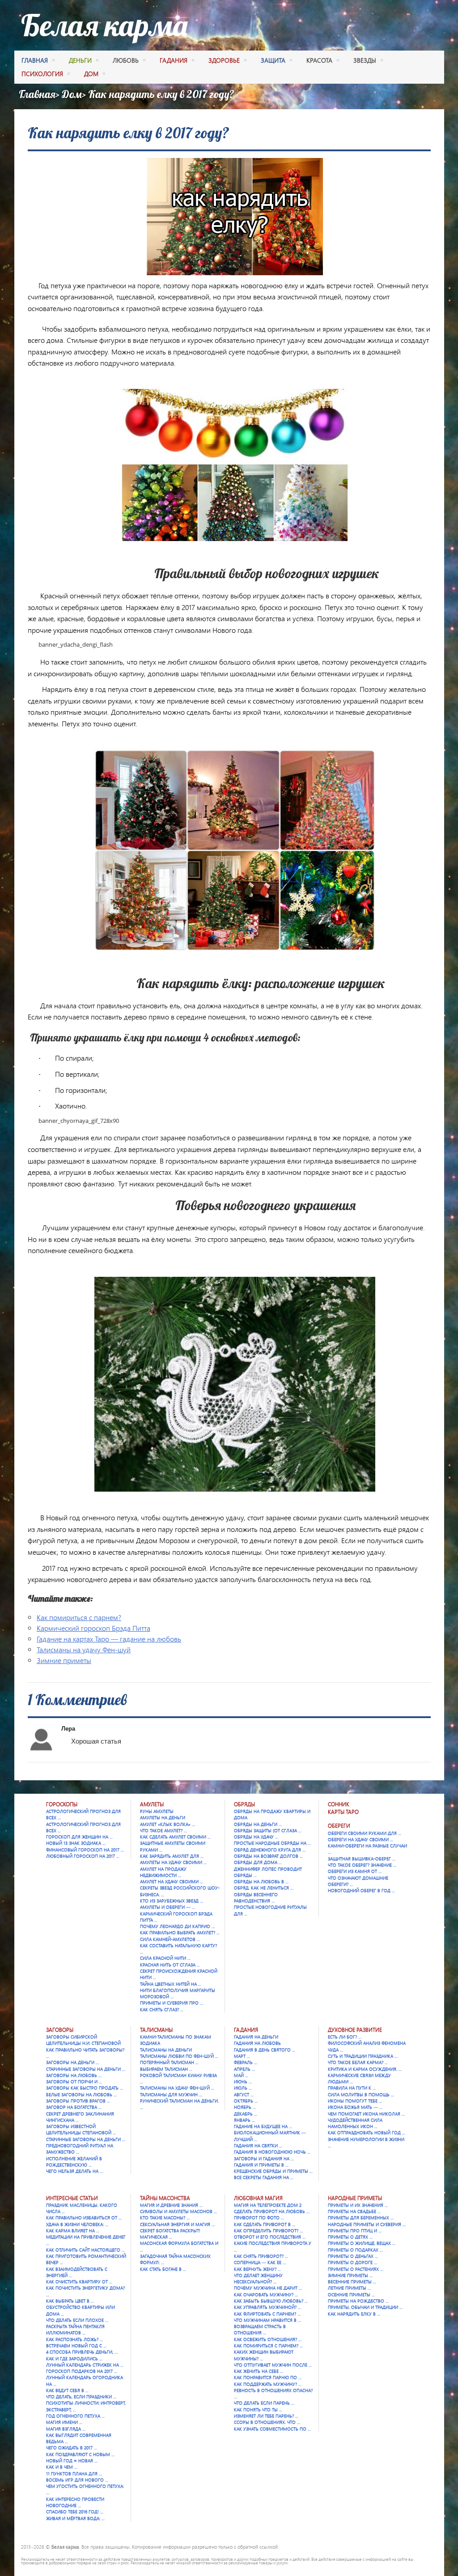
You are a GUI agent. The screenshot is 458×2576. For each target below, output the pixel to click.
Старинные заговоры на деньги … (86, 2069)
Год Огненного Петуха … (75, 2416)
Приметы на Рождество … (358, 2301)
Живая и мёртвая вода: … (75, 2518)
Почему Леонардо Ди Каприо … (177, 1926)
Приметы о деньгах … (353, 2256)
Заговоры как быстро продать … (85, 2088)
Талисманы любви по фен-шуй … (179, 2056)
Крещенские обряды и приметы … (273, 2171)
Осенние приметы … (351, 2295)
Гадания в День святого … (265, 2050)
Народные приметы (355, 2198)
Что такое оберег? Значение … (362, 1865)
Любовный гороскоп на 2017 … (83, 1856)
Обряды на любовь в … (261, 1881)
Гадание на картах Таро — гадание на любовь (109, 1639)
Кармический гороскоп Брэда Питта (93, 1628)
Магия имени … (64, 2422)
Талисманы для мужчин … (171, 2094)
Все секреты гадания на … (264, 2177)
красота (319, 60)
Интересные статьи (72, 2198)
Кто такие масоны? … (165, 2218)
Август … (244, 2094)
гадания (174, 60)
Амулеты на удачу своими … (173, 1862)
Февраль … (246, 2062)
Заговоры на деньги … (72, 2062)
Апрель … (244, 2069)
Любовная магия (258, 2198)
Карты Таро (343, 1812)
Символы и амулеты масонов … (178, 2211)
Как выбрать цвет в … (70, 2301)
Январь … (244, 2120)
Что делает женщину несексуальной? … (258, 2278)
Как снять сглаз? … (162, 2009)
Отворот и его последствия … (270, 2237)
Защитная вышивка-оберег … (362, 1859)
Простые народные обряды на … (272, 1843)
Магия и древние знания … (171, 2205)
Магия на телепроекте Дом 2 (268, 2205)
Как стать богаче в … (163, 2269)
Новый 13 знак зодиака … (76, 1843)
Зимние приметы (64, 1660)
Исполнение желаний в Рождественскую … (74, 2162)
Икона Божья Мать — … (355, 2107)
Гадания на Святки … (258, 2145)
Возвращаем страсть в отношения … (260, 2329)
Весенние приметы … (352, 2282)
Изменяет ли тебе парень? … (266, 2416)
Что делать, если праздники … (81, 2397)
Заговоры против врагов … (78, 2101)
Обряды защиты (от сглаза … (268, 1830)
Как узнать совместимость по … (272, 2429)
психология (42, 74)
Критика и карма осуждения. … (365, 2069)
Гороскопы (62, 1804)
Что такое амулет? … (163, 1830)
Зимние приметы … (350, 2275)
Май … (241, 2075)
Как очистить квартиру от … (79, 2282)
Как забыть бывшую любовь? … (271, 2301)
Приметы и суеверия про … (172, 2003)
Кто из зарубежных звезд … (172, 1901)
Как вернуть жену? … (257, 2269)
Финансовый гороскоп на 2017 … (85, 1850)
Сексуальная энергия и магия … (177, 2224)
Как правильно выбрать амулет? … (180, 1932)
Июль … (243, 2088)
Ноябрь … (245, 2107)
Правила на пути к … (352, 2088)
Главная (35, 60)
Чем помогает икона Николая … (366, 2114)
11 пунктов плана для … (74, 2474)
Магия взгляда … (66, 2429)
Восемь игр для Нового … (77, 2480)
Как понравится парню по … (268, 2377)
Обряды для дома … (258, 1862)
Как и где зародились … (74, 2358)
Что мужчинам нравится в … (267, 2320)
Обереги (339, 1826)
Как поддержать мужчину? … (268, 2384)
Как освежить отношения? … (268, 2339)
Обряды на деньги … (258, 1824)
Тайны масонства (165, 2198)
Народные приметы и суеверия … (367, 2224)
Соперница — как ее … (260, 2262)
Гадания (246, 2030)
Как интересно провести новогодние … (75, 2502)
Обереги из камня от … (355, 1871)
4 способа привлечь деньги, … (82, 2352)
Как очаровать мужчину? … (266, 2295)
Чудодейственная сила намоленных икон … (355, 2123)
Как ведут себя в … (67, 2390)
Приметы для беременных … (361, 2218)
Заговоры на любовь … (74, 2075)
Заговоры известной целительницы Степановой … (81, 2129)
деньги (80, 60)
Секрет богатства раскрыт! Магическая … (170, 2234)
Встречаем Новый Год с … (76, 2346)
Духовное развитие (355, 2030)
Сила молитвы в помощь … (361, 2094)
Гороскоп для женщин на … (79, 1837)
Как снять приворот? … (261, 2256)
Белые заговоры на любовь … (81, 2094)
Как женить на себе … (259, 2371)
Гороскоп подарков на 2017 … (82, 2371)
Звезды (365, 60)
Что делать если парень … (264, 2403)
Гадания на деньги (256, 2037)
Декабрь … (246, 2114)
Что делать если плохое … (77, 2320)
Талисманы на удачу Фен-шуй (84, 1649)
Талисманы (156, 2030)
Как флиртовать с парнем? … (267, 2314)
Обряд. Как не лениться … (264, 1888)
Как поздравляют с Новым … (80, 2454)
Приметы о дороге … (352, 2262)
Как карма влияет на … (73, 2231)
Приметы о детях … (350, 2237)
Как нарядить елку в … (354, 2314)
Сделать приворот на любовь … (272, 2211)
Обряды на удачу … (256, 1837)
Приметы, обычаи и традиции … (365, 2307)
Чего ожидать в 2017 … (72, 2448)
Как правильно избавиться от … (84, 2218)
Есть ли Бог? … (345, 2037)
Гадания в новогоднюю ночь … (272, 2152)
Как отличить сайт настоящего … (85, 2250)
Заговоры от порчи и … (74, 2081)
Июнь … (243, 2081)
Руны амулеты (157, 1811)
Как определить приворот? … (268, 2231)
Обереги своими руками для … (365, 1833)
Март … (242, 2056)
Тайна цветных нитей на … (171, 1984)
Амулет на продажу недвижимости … (163, 1872)
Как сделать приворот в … (265, 2224)
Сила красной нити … (165, 1958)
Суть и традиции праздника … (363, 2056)
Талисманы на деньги (166, 2050)
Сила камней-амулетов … (170, 1939)
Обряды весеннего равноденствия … (256, 1898)
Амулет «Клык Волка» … (168, 1824)
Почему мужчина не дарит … (268, 2288)
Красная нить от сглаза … (170, 1965)
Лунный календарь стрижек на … (85, 2365)
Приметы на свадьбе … (354, 2211)
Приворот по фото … (259, 2218)
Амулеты (152, 1804)
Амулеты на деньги (163, 1817)
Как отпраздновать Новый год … (367, 2132)
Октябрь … (246, 2101)
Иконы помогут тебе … (355, 2101)
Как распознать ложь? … (74, 2339)
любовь (126, 60)
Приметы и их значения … (358, 2205)
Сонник (339, 1804)
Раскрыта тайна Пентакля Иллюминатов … (75, 2329)
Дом (72, 94)
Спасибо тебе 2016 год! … (75, 2512)
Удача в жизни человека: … (77, 2224)
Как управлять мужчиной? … (267, 2307)
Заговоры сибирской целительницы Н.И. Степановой (83, 2040)
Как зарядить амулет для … (172, 1856)
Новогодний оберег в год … (361, 1890)
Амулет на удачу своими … (172, 1881)
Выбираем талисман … (166, 2069)
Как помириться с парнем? (79, 1617)
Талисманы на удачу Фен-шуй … (177, 2088)
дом (91, 74)
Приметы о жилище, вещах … (362, 2243)
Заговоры (60, 2030)
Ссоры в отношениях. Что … (267, 2422)
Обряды (244, 1804)
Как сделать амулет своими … (175, 1837)
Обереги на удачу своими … (360, 1839)
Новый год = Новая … (72, 2461)
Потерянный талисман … (169, 2062)
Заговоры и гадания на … (264, 2158)
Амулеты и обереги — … (168, 1907)
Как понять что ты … (258, 2410)
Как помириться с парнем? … (268, 2346)
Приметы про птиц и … (355, 2231)
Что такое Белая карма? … (358, 2062)
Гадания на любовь (257, 2043)
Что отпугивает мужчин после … (273, 2365)
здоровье (224, 60)
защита (273, 60)
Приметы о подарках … (355, 2250)
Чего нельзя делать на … (74, 2171)
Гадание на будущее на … (263, 2126)
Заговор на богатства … (74, 2107)
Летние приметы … (349, 2288)
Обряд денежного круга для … (270, 1850)
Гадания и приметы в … (261, 2165)
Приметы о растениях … (356, 2269)
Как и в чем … (62, 2467)
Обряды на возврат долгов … (268, 1856)
